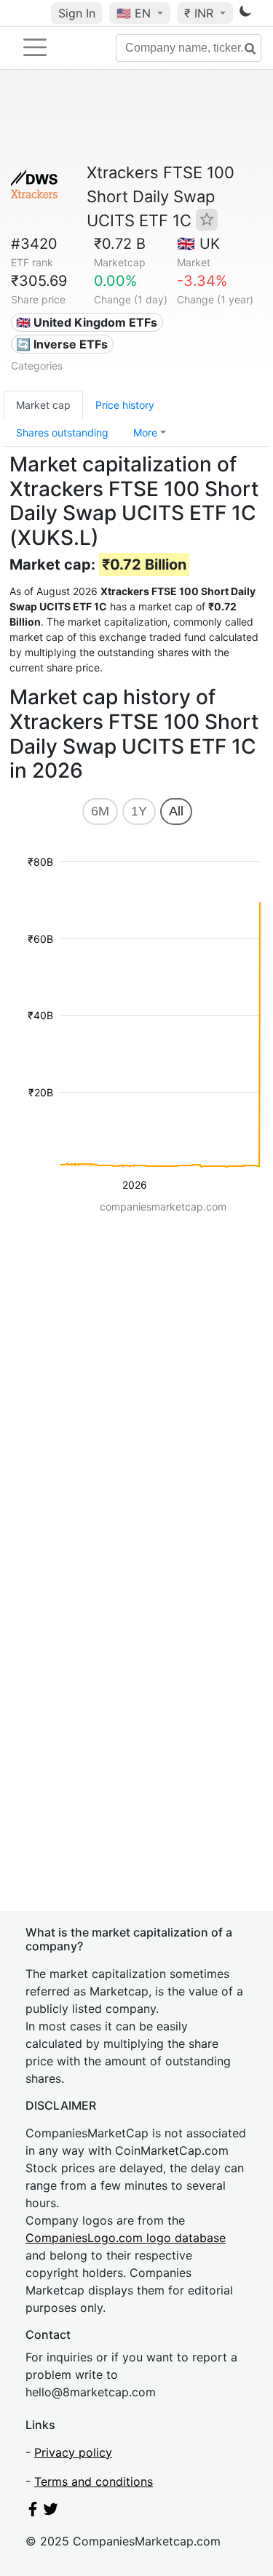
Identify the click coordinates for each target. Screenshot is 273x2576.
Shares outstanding (62, 432)
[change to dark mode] (245, 14)
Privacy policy (73, 2452)
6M (100, 811)
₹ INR (201, 13)
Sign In (77, 13)
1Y (139, 811)
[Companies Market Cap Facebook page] (33, 2512)
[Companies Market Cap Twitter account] (51, 2512)
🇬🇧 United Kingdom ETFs (87, 322)
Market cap (43, 405)
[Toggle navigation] (35, 47)
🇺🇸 (134, 13)
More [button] (145, 432)
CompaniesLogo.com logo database (126, 2238)
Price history (125, 405)
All (176, 811)
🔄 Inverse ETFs (62, 344)
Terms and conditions (94, 2481)
